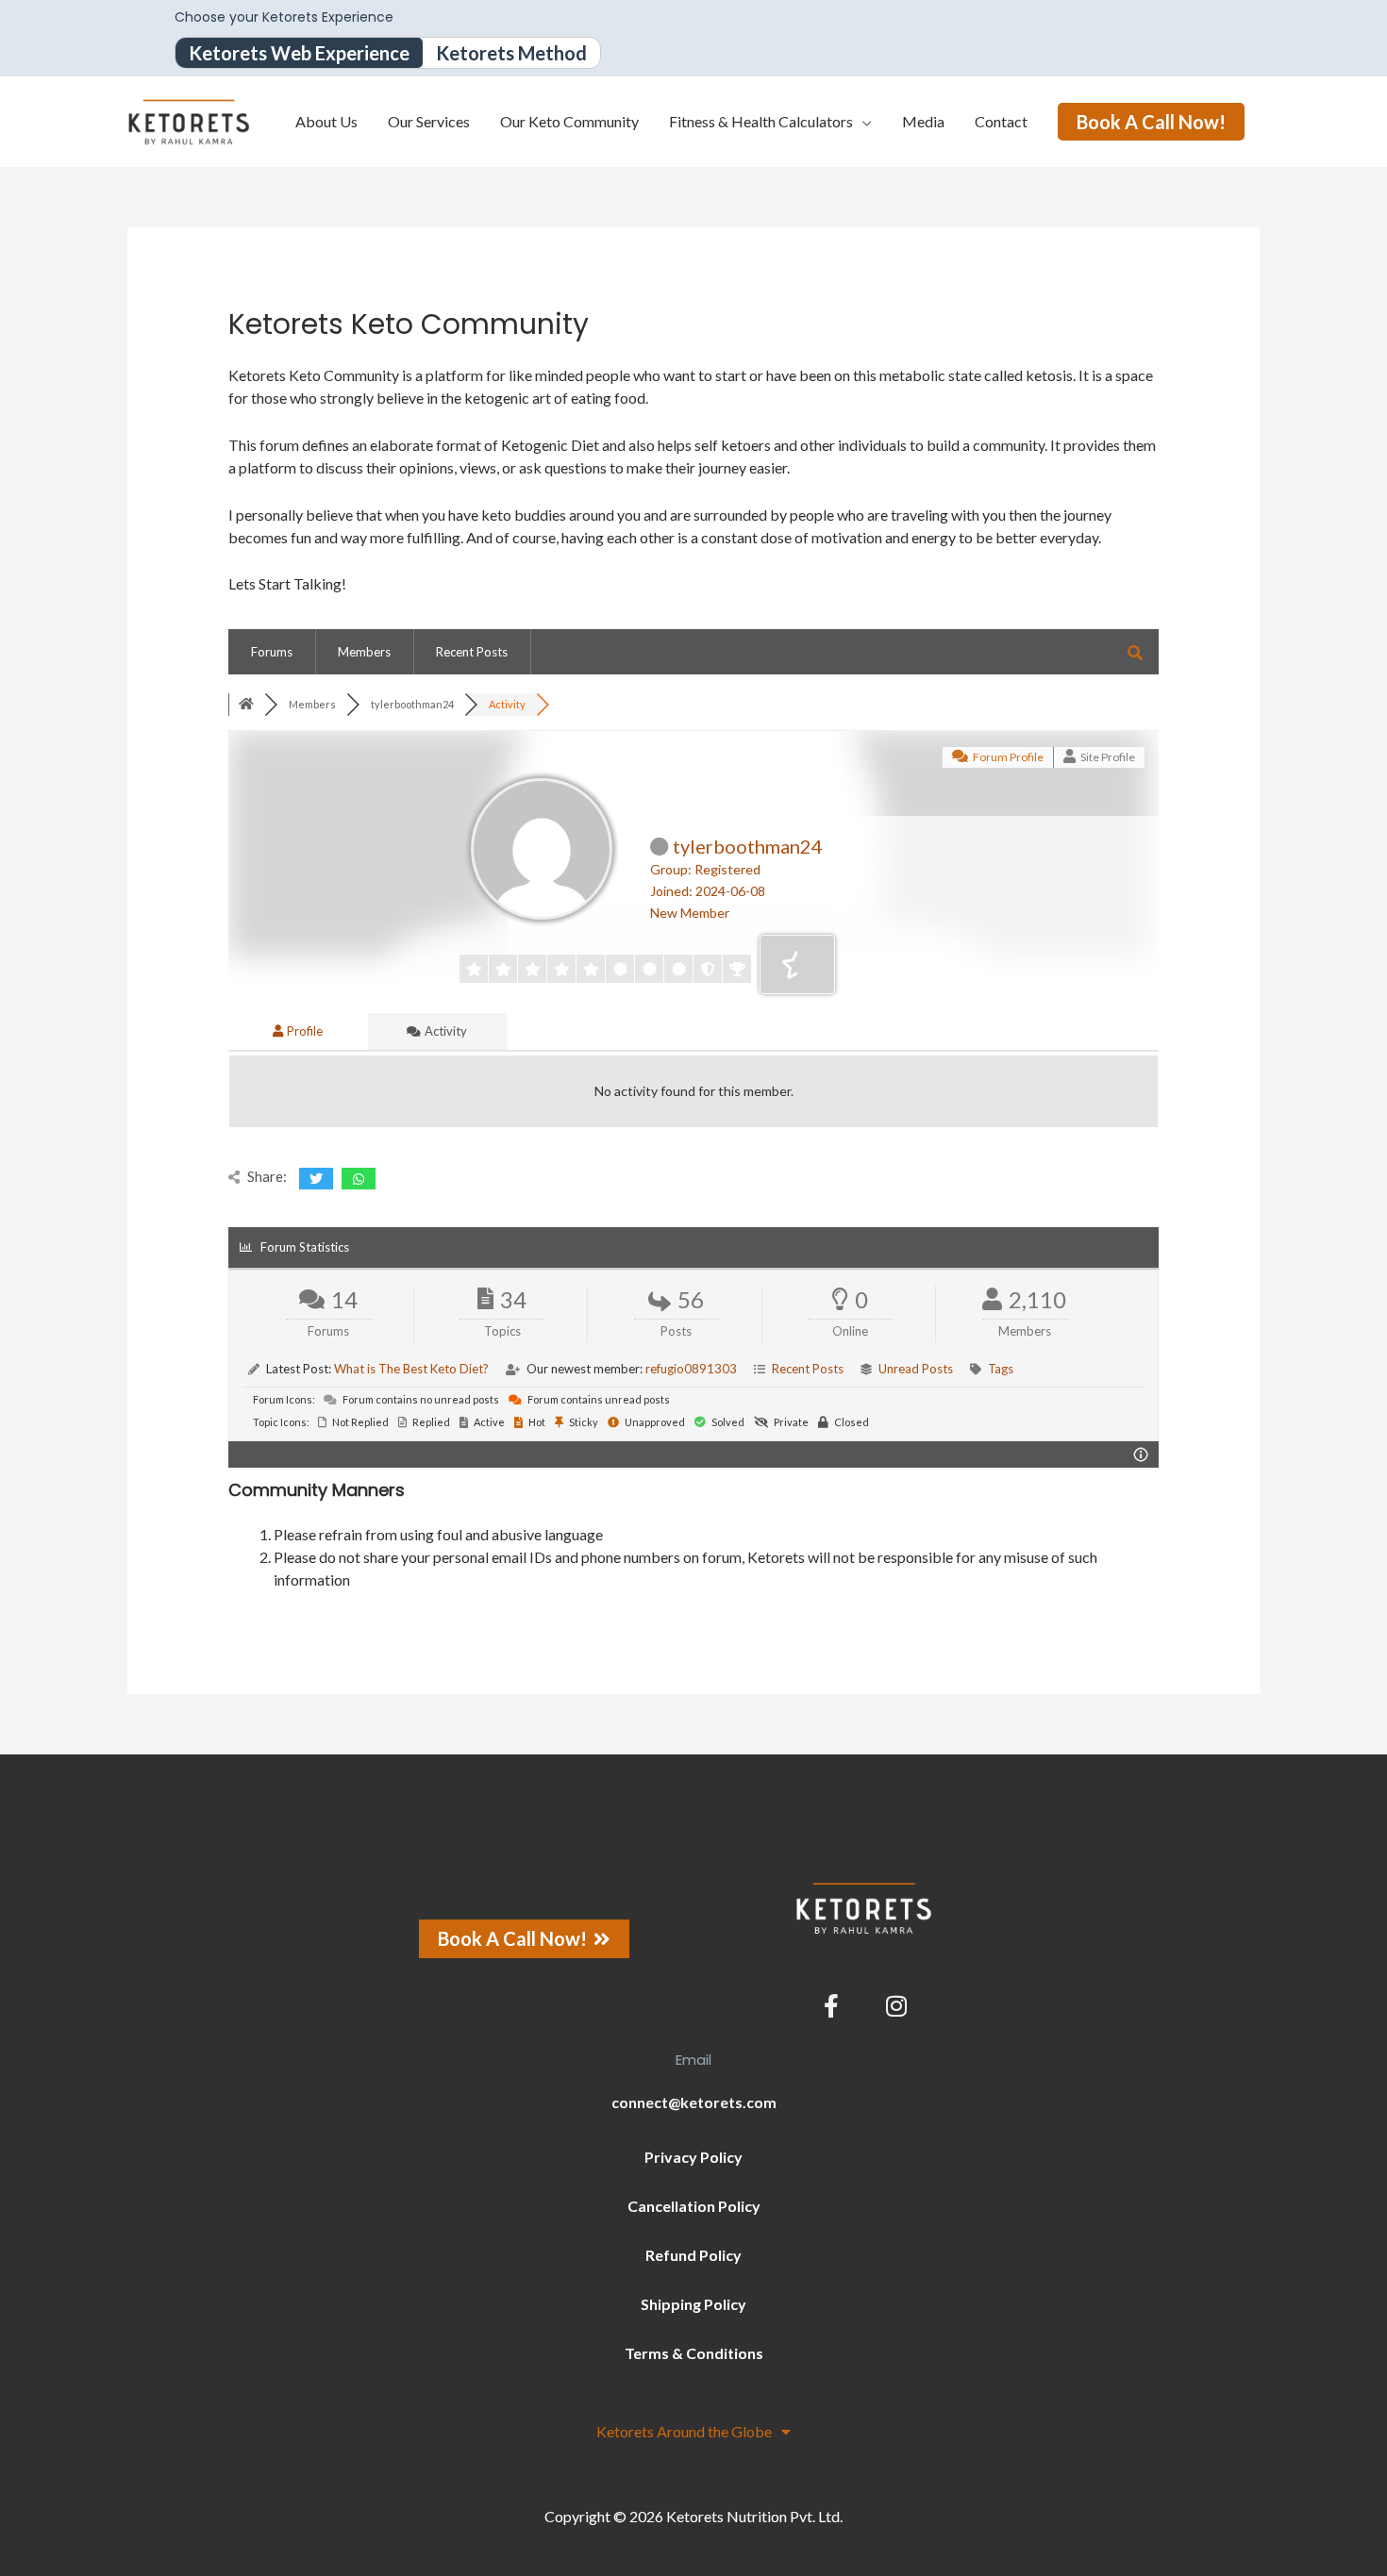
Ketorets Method (511, 53)
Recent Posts (472, 652)
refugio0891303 (691, 1369)
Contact (1001, 121)
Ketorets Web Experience (299, 53)
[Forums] (246, 704)
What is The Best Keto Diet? (411, 1369)
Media (923, 121)
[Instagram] (896, 2005)
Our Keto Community (569, 121)
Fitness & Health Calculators (761, 121)
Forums (272, 652)
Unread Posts (916, 1369)
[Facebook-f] (831, 2005)
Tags (1001, 1369)
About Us (326, 121)
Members (364, 652)
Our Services (429, 121)
